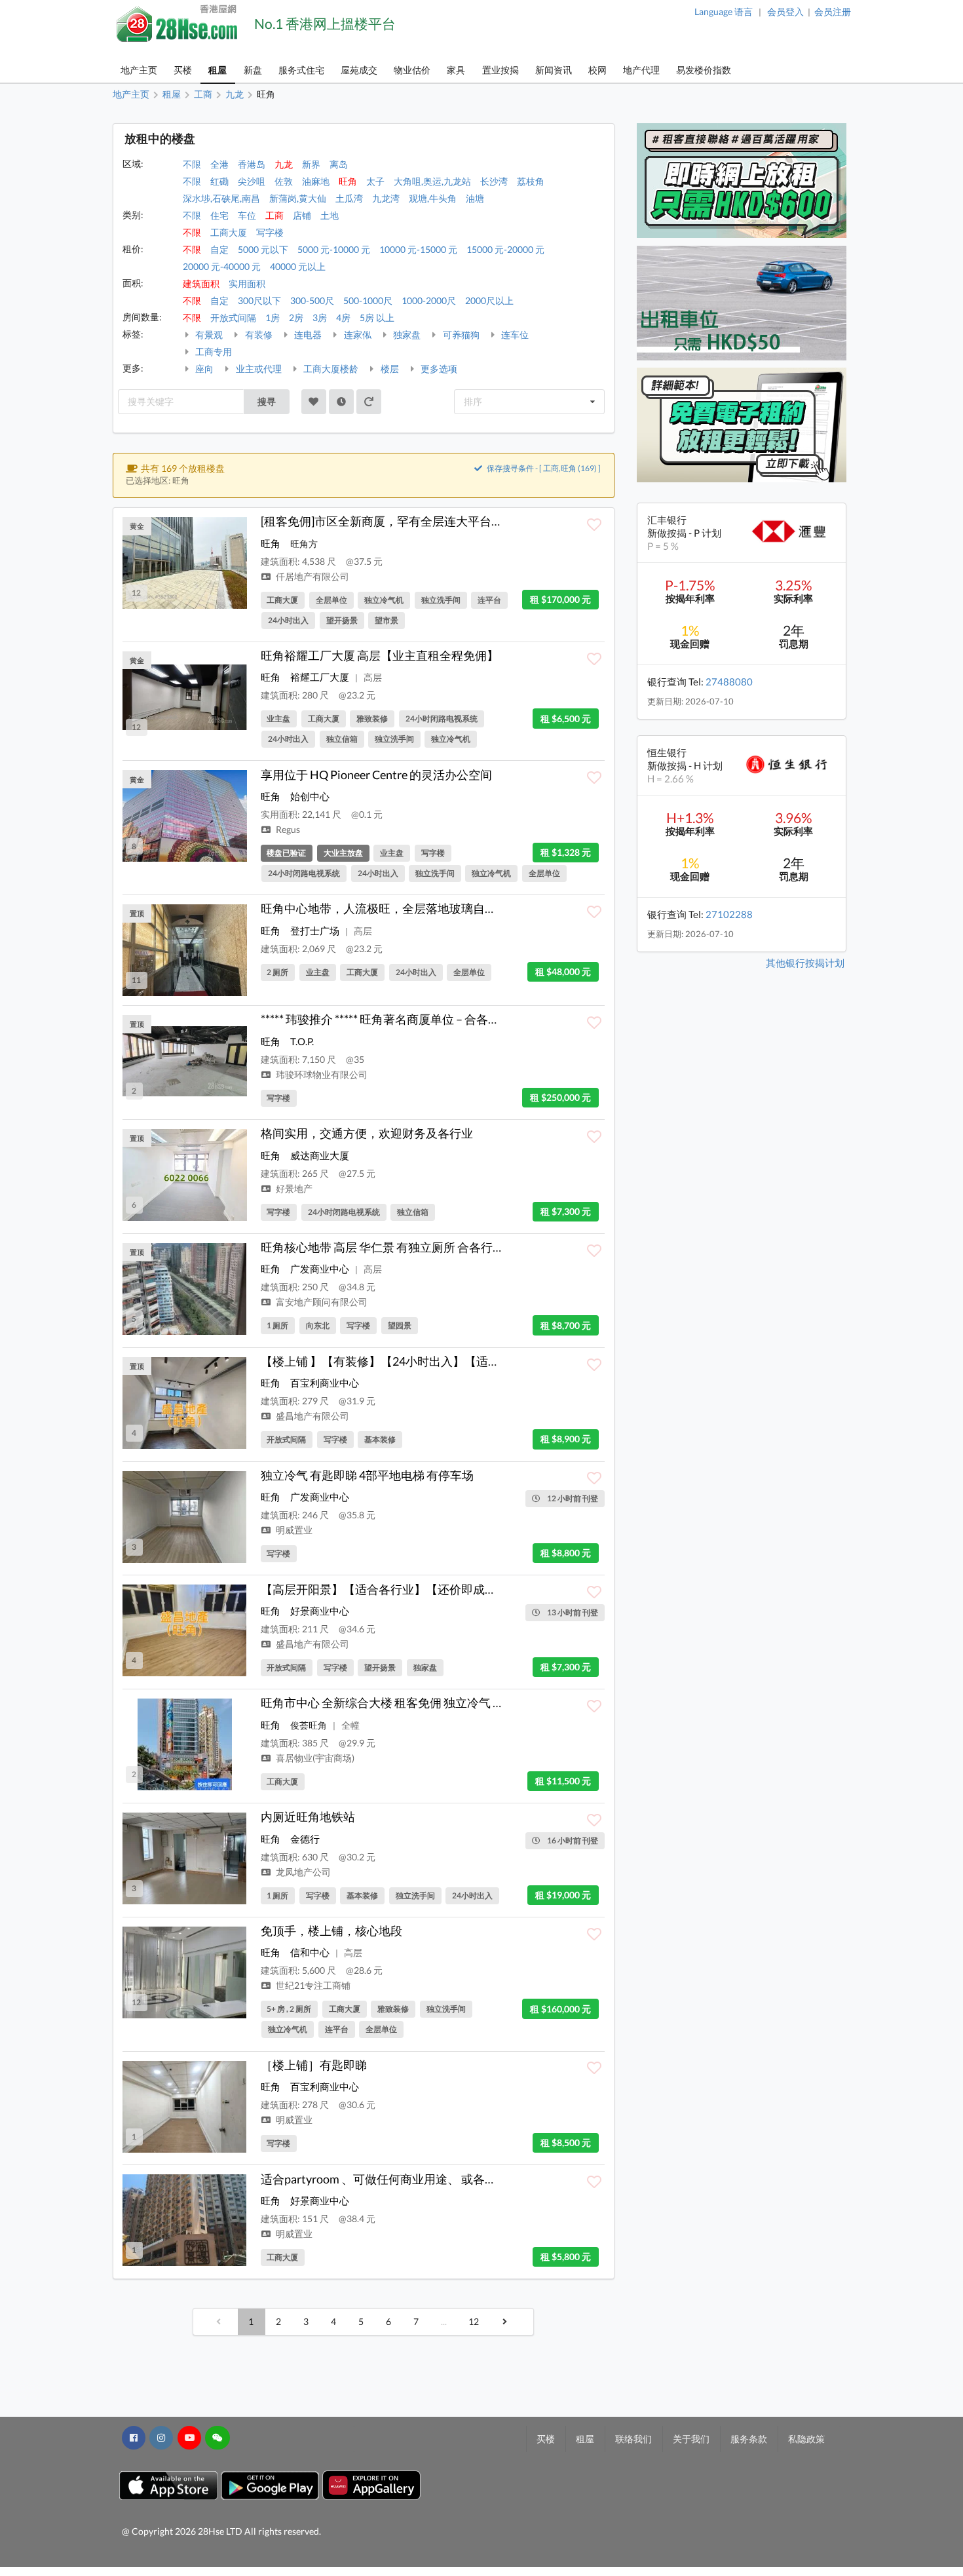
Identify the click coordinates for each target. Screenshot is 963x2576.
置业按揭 (500, 70)
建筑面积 (201, 283)
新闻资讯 (554, 70)
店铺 (302, 215)
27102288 (729, 914)
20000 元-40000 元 (222, 266)
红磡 (219, 181)
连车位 (514, 335)
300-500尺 (312, 300)
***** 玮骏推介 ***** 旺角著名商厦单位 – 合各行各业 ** (398, 1019)
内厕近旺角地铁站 (308, 1817)
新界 (311, 164)
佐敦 (284, 181)
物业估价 (412, 70)
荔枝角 (531, 181)
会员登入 (785, 11)
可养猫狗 (460, 335)
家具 (456, 70)
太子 (375, 181)
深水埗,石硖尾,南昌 (221, 198)
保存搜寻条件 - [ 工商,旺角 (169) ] (543, 468)
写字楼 (270, 232)
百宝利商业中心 (325, 1383)
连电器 (307, 335)
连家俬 (357, 335)
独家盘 (406, 335)
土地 (330, 215)
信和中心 (310, 1952)
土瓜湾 (349, 198)
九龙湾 (386, 198)
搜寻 (267, 401)
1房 (273, 317)
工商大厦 (229, 232)
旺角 (348, 181)
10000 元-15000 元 (418, 249)
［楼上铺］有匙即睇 (314, 2065)
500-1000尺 (368, 300)
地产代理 (641, 70)
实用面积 (247, 283)
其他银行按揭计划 (805, 963)
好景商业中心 (320, 1611)
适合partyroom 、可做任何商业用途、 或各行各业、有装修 (414, 2179)
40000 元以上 (298, 266)
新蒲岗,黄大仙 (298, 198)
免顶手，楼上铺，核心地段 (331, 1931)
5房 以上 (377, 317)
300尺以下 (259, 300)
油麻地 (316, 181)
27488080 (729, 682)
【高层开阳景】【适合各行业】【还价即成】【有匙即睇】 (414, 1589)
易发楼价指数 (704, 70)
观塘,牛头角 (433, 198)
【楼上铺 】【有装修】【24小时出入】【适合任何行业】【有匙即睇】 (445, 1361)
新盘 (253, 70)
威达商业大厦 (320, 1155)
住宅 (219, 215)
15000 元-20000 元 (505, 249)
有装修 (258, 335)
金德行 (305, 1839)
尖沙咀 (252, 181)
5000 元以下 (263, 249)
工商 (274, 215)
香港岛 (252, 164)
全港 (219, 164)
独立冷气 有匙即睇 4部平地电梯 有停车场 (367, 1475)
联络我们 (633, 2439)
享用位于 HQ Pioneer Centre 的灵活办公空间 (376, 775)
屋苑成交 (359, 70)
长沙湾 (494, 181)
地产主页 (139, 70)
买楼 (183, 70)
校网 (597, 70)
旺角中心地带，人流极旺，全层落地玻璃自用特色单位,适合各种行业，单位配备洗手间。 (492, 908)
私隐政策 (806, 2439)
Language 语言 (724, 11)
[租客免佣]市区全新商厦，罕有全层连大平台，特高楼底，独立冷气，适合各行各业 (476, 521)
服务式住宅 (301, 70)
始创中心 (310, 796)
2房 (296, 317)
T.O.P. (302, 1041)
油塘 (475, 198)
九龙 (284, 164)
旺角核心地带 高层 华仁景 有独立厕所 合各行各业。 (394, 1247)
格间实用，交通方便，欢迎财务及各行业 (367, 1133)
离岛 (339, 164)
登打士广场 (315, 931)
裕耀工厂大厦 (320, 677)
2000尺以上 (489, 300)
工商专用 (213, 352)
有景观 (208, 335)
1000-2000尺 (429, 300)
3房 (320, 317)
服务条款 (749, 2439)
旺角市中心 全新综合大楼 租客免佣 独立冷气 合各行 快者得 (413, 1702)
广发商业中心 (320, 1269)
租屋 (217, 70)
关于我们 (691, 2439)
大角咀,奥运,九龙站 (432, 181)
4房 (343, 317)
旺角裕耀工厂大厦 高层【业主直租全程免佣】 (380, 655)
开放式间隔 (233, 317)
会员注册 (833, 11)
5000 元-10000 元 (334, 249)
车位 (247, 215)
